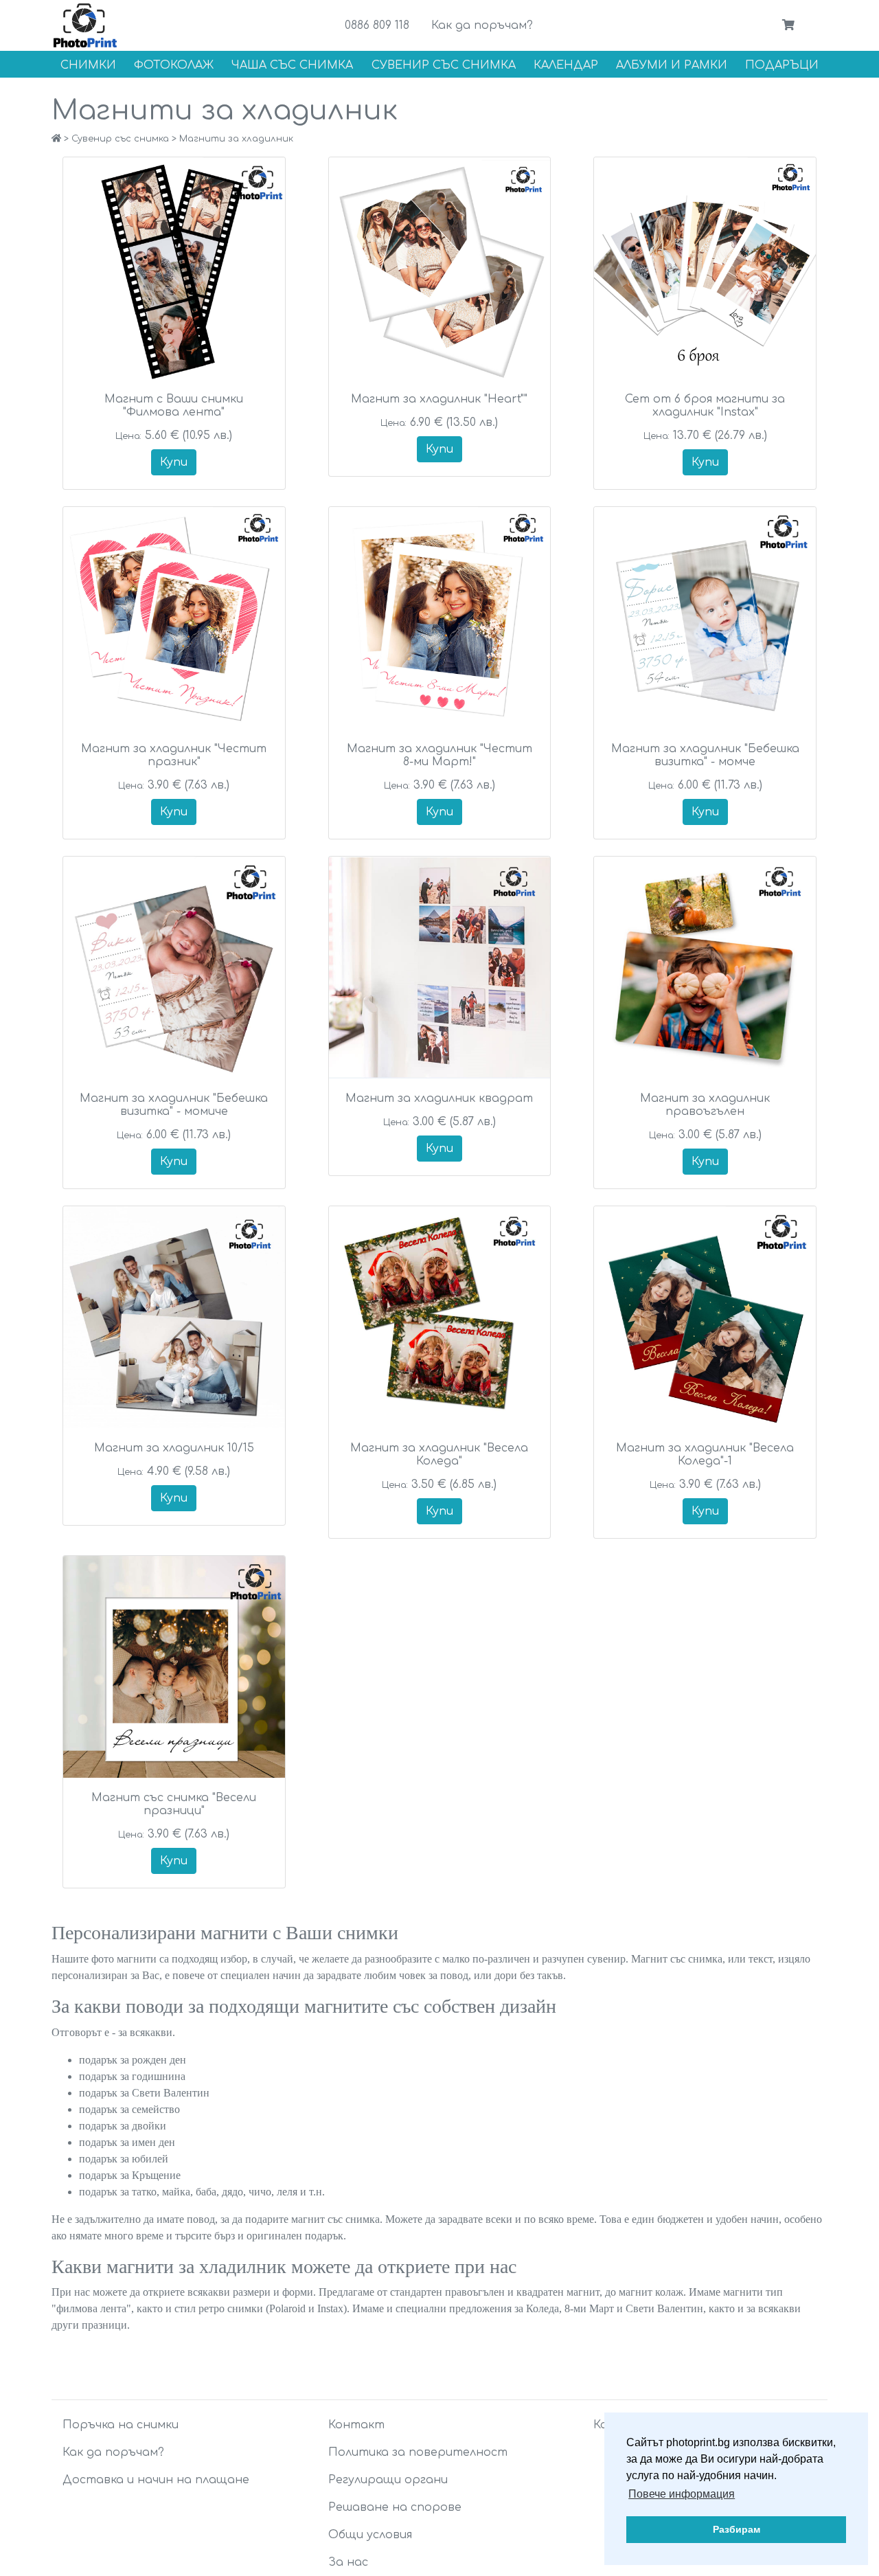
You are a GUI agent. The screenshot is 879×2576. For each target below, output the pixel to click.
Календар (566, 65)
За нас (348, 2562)
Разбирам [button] (737, 2529)
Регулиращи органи (388, 2480)
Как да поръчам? (482, 25)
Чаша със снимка (292, 65)
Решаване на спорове (395, 2507)
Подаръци (782, 65)
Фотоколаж (174, 65)
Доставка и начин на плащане (156, 2480)
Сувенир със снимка (444, 65)
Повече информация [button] (682, 2494)
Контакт (356, 2425)
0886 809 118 (377, 25)
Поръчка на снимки (121, 2425)
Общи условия (370, 2535)
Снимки (88, 65)
